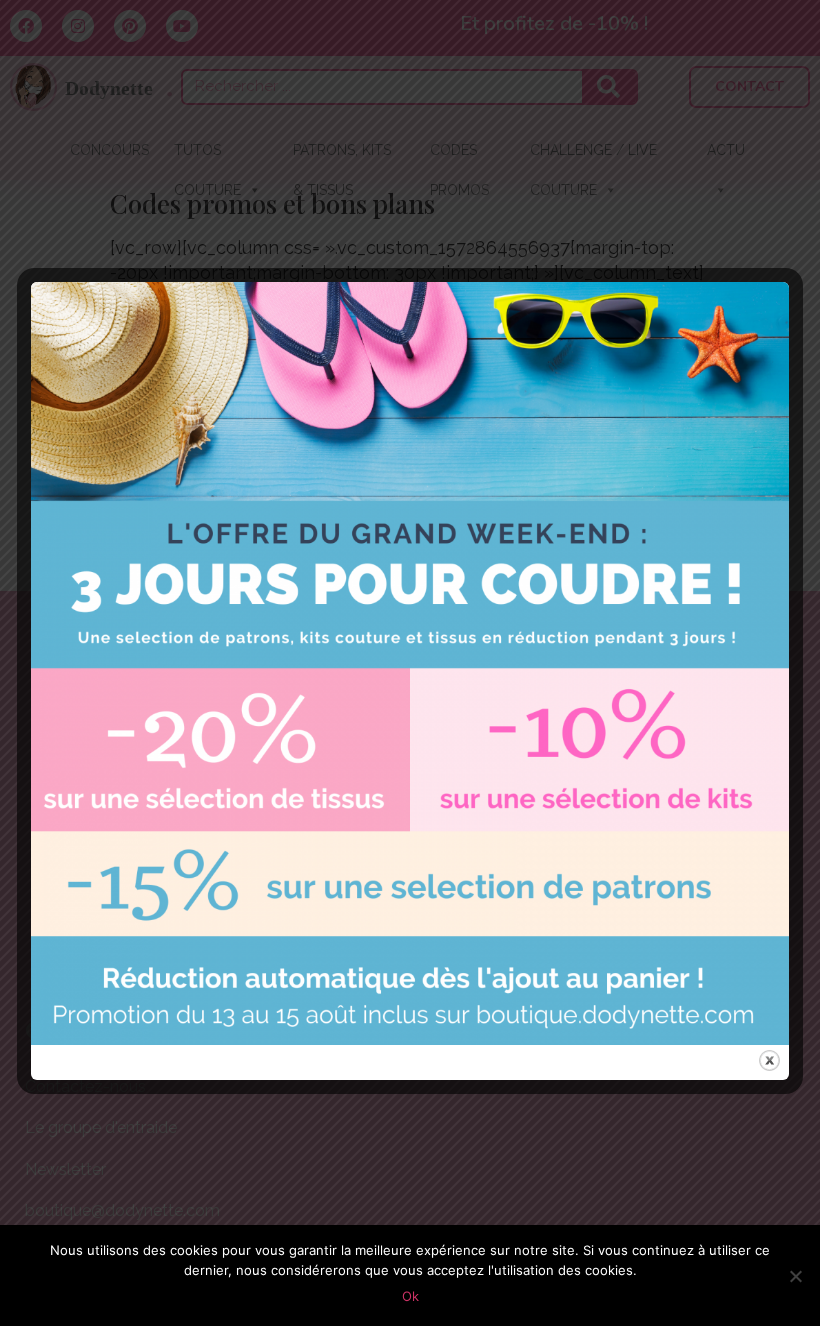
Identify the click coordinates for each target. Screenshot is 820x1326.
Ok (410, 1296)
